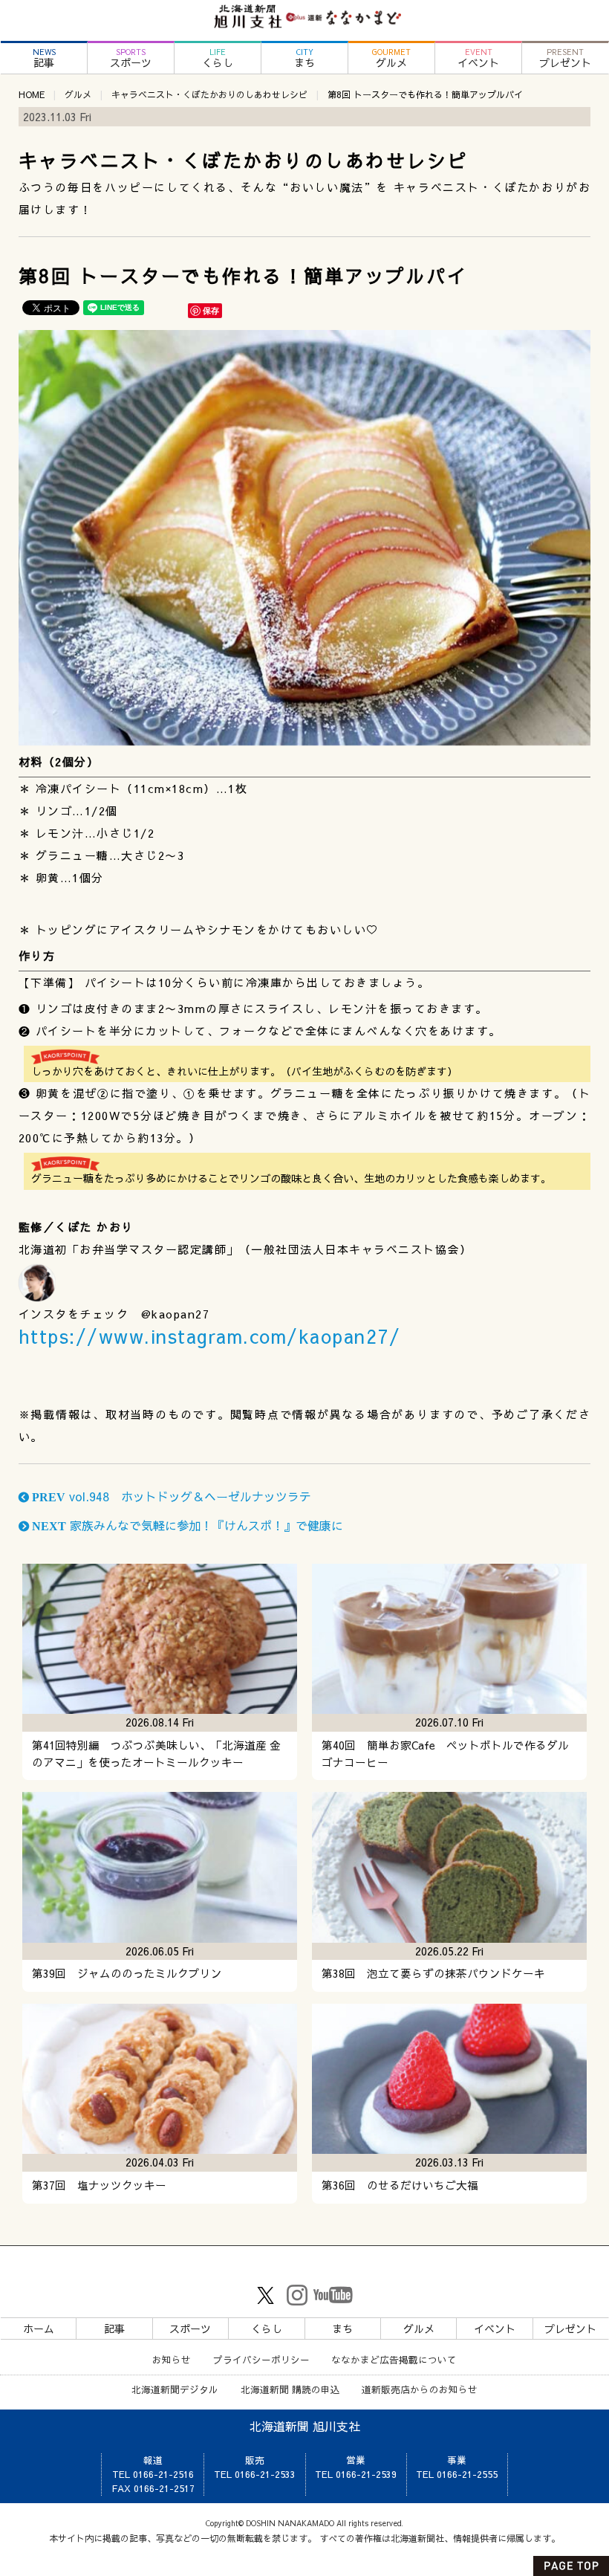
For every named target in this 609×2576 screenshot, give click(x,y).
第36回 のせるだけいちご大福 (400, 2185)
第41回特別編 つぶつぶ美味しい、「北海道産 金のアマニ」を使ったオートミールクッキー (156, 1754)
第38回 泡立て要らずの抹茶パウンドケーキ (433, 1973)
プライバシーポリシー (261, 2359)
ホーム (39, 2329)
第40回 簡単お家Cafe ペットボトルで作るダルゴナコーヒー (445, 1754)
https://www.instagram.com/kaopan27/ (210, 1336)
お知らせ (172, 2359)
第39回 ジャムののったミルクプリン (127, 1973)
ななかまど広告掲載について (394, 2359)
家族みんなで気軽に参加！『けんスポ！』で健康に (186, 1525)
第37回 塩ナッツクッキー (99, 2185)
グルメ (391, 58)
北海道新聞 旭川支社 (305, 2426)
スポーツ (131, 58)
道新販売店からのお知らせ (420, 2389)
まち (304, 58)
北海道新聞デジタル (175, 2389)
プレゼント (565, 58)
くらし (218, 58)
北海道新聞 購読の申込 (290, 2389)
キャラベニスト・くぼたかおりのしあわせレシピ (209, 94)
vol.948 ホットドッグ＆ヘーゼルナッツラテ (170, 1496)
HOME (32, 94)
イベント (478, 58)
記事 (44, 58)
